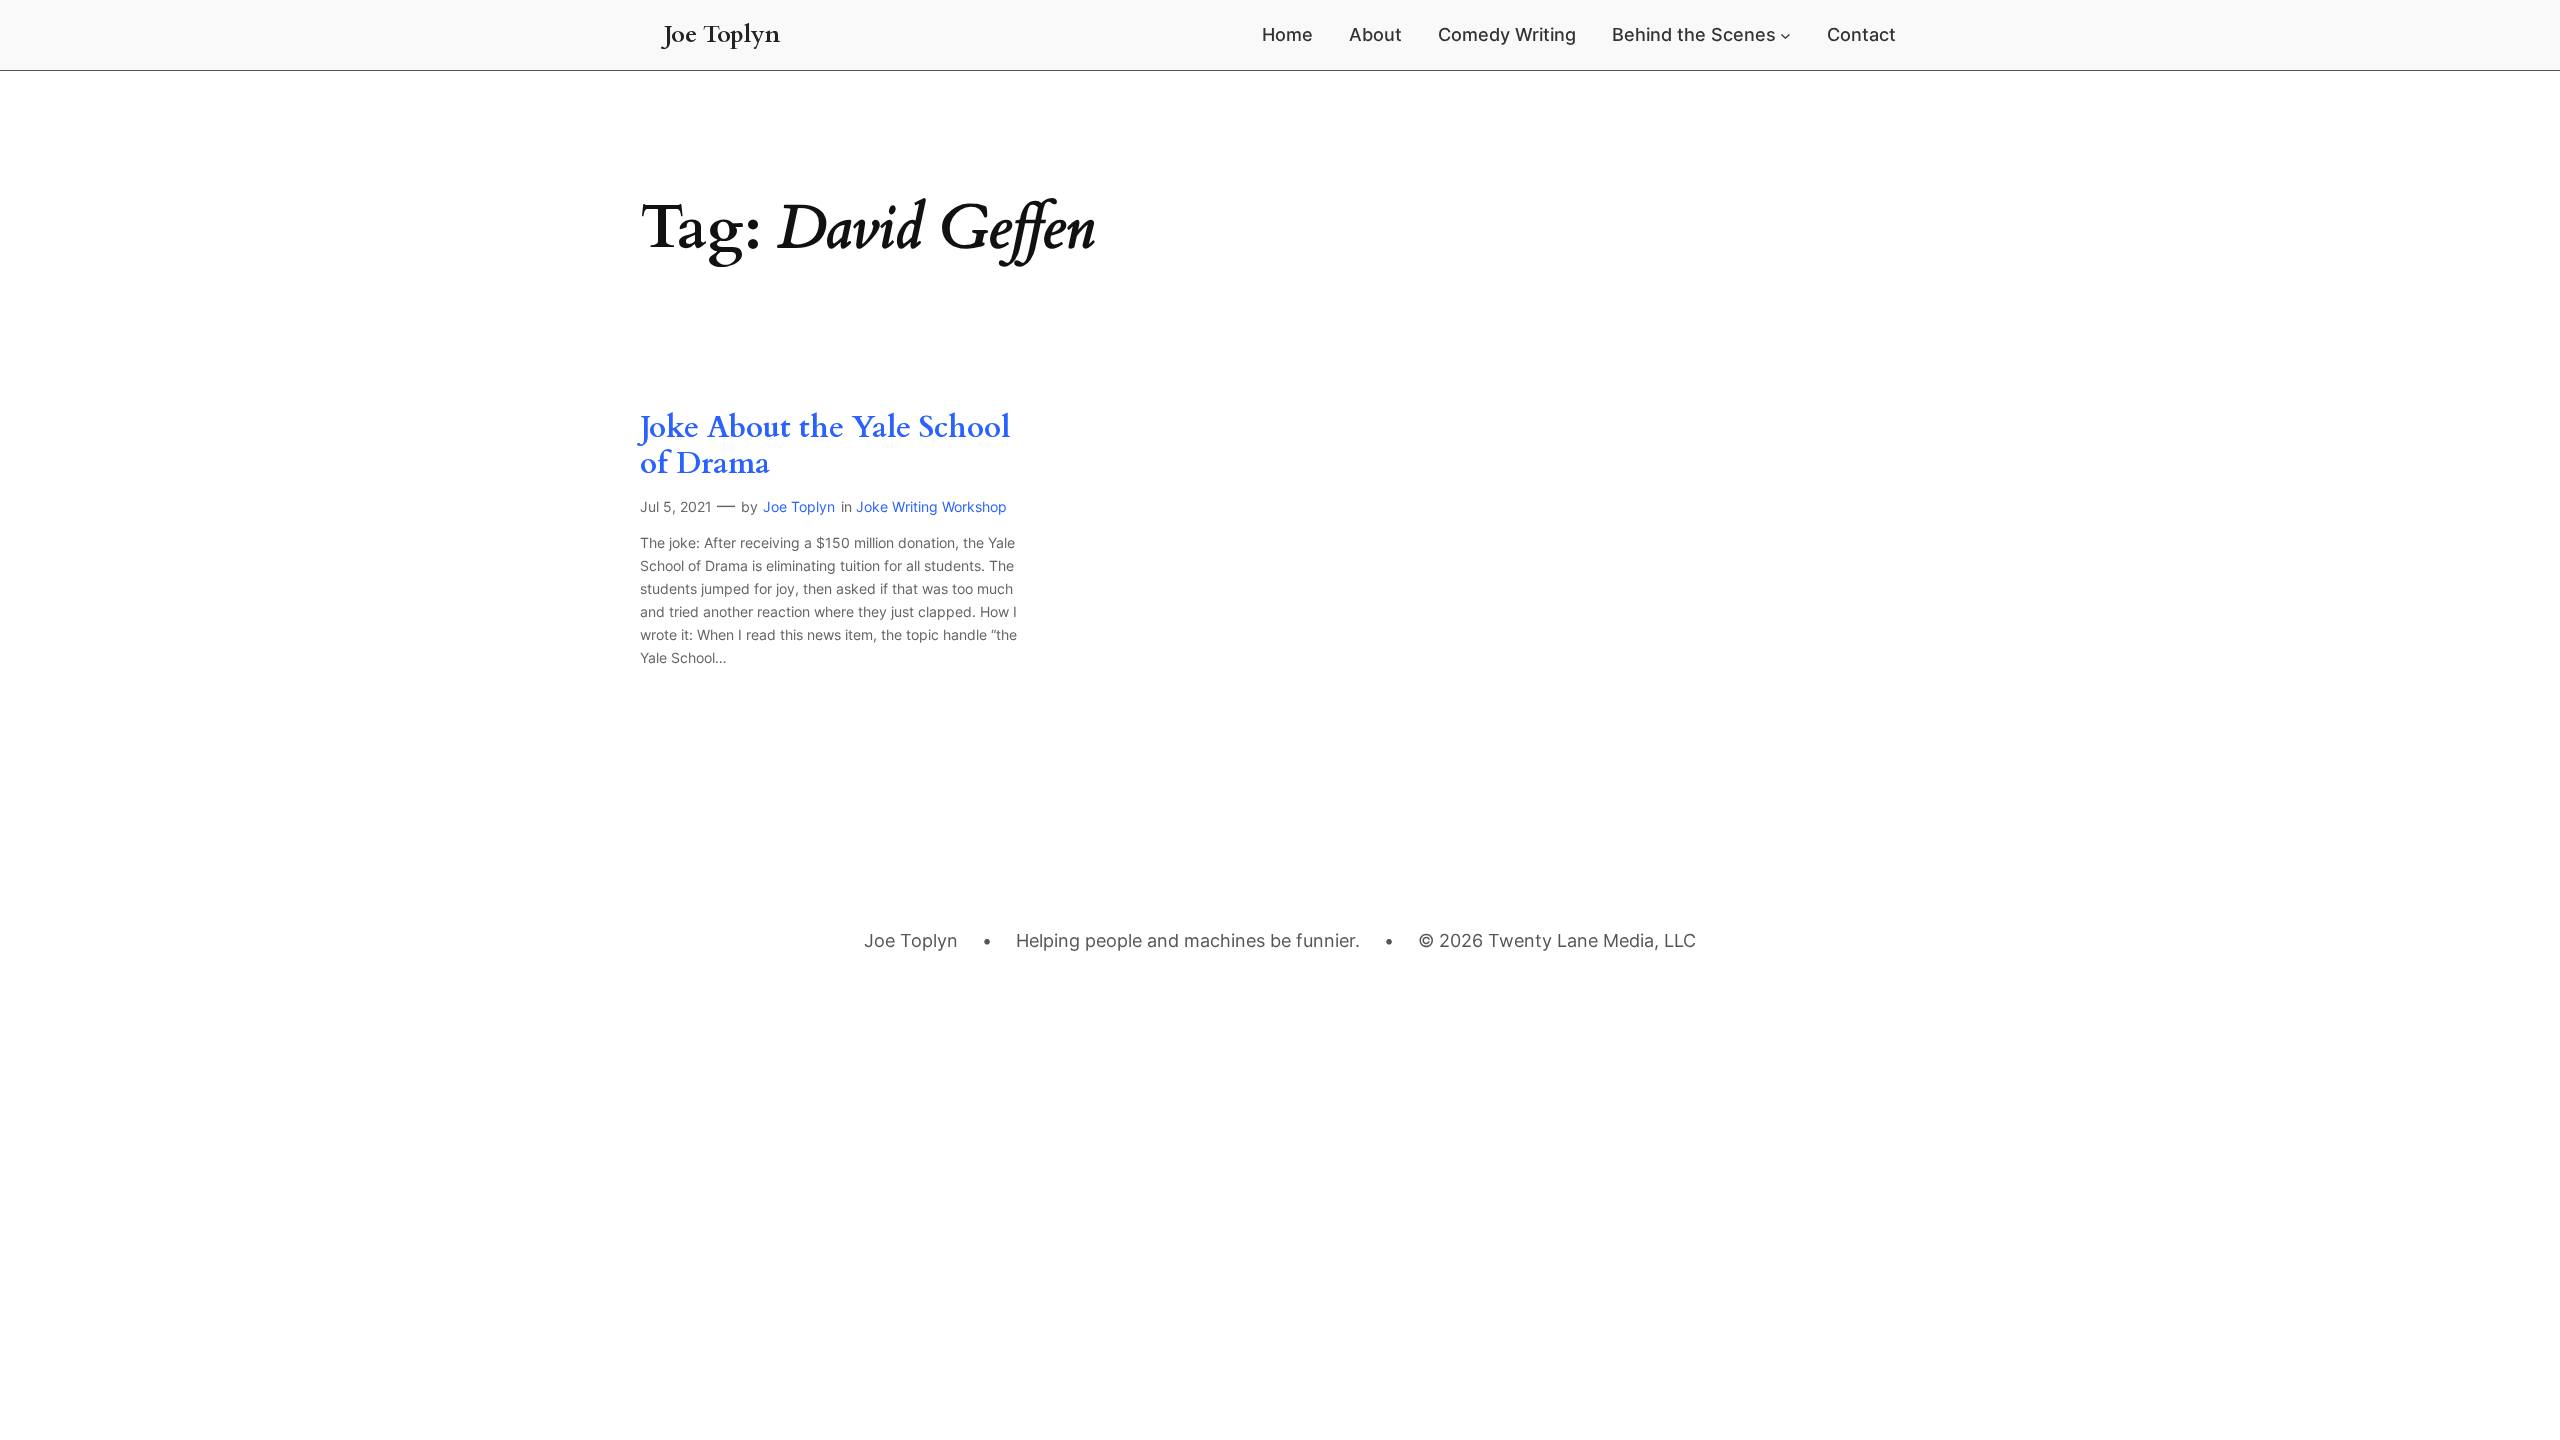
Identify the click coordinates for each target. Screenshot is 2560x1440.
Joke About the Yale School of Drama (825, 446)
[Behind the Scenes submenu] (1785, 35)
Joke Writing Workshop (931, 506)
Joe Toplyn (722, 34)
